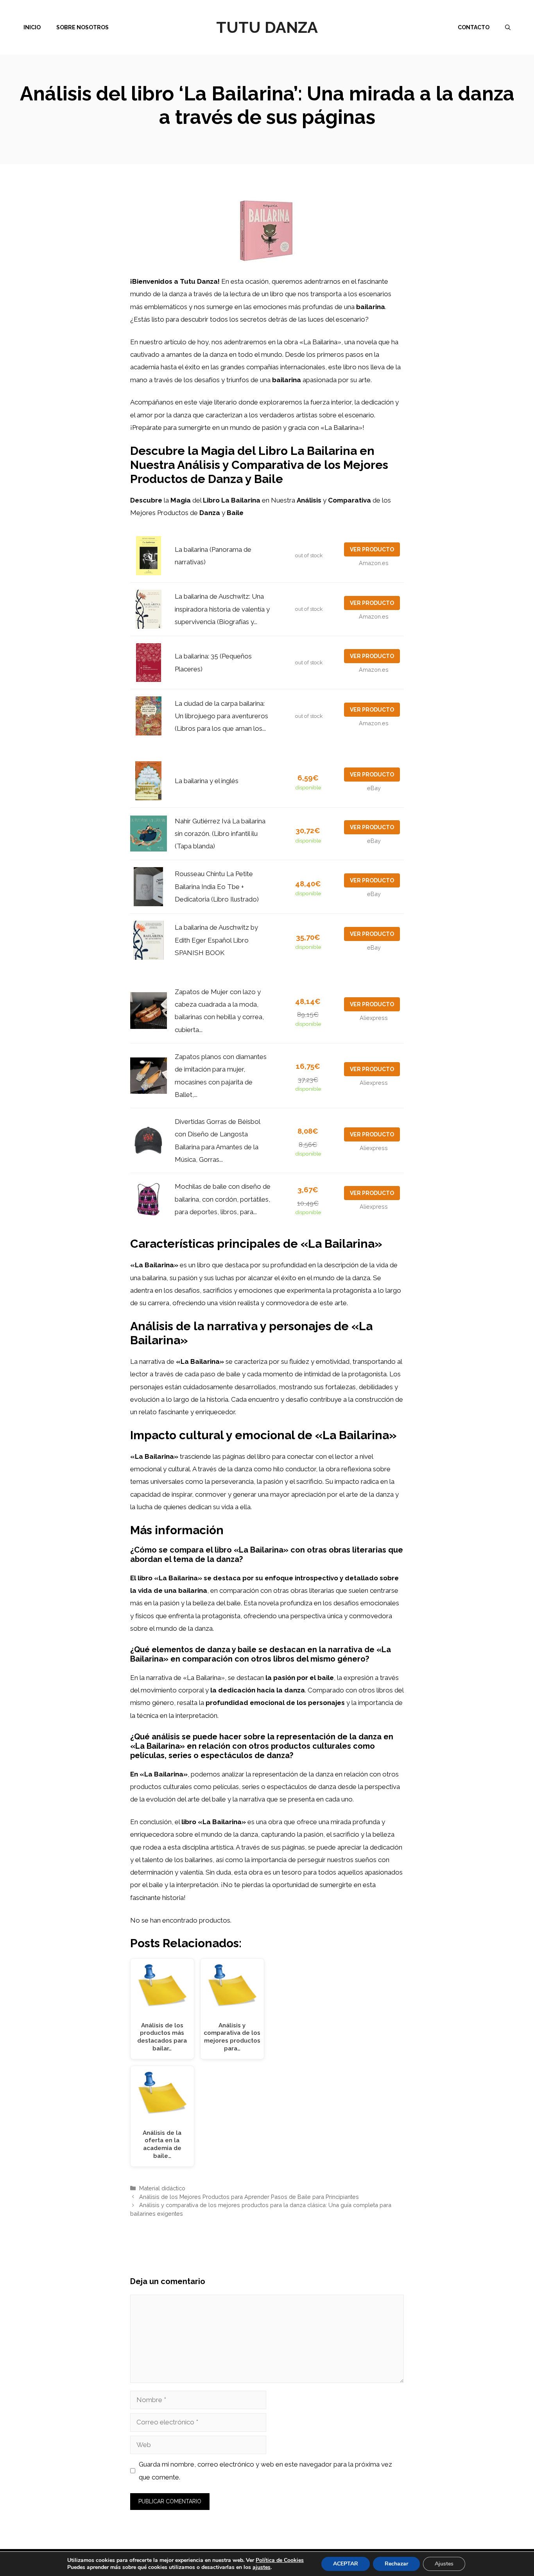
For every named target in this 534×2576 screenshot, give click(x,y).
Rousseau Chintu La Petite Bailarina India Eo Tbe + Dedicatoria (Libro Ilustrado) (217, 886)
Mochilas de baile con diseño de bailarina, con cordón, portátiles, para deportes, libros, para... (223, 1199)
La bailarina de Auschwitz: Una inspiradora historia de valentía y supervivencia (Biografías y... (222, 609)
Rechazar (396, 2564)
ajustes (262, 2567)
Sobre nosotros (82, 27)
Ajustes (444, 2564)
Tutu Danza (267, 27)
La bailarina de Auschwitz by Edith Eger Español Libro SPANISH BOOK (216, 940)
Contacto (474, 27)
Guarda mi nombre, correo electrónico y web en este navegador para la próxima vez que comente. (265, 2470)
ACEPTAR (346, 2564)
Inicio (32, 27)
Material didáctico (162, 2188)
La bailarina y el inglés (207, 781)
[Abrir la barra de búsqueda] (508, 27)
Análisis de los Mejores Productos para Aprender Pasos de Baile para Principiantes (249, 2197)
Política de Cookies (280, 2560)
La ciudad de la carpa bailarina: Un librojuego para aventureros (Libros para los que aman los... (221, 716)
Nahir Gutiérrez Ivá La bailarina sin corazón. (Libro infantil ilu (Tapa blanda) (220, 834)
